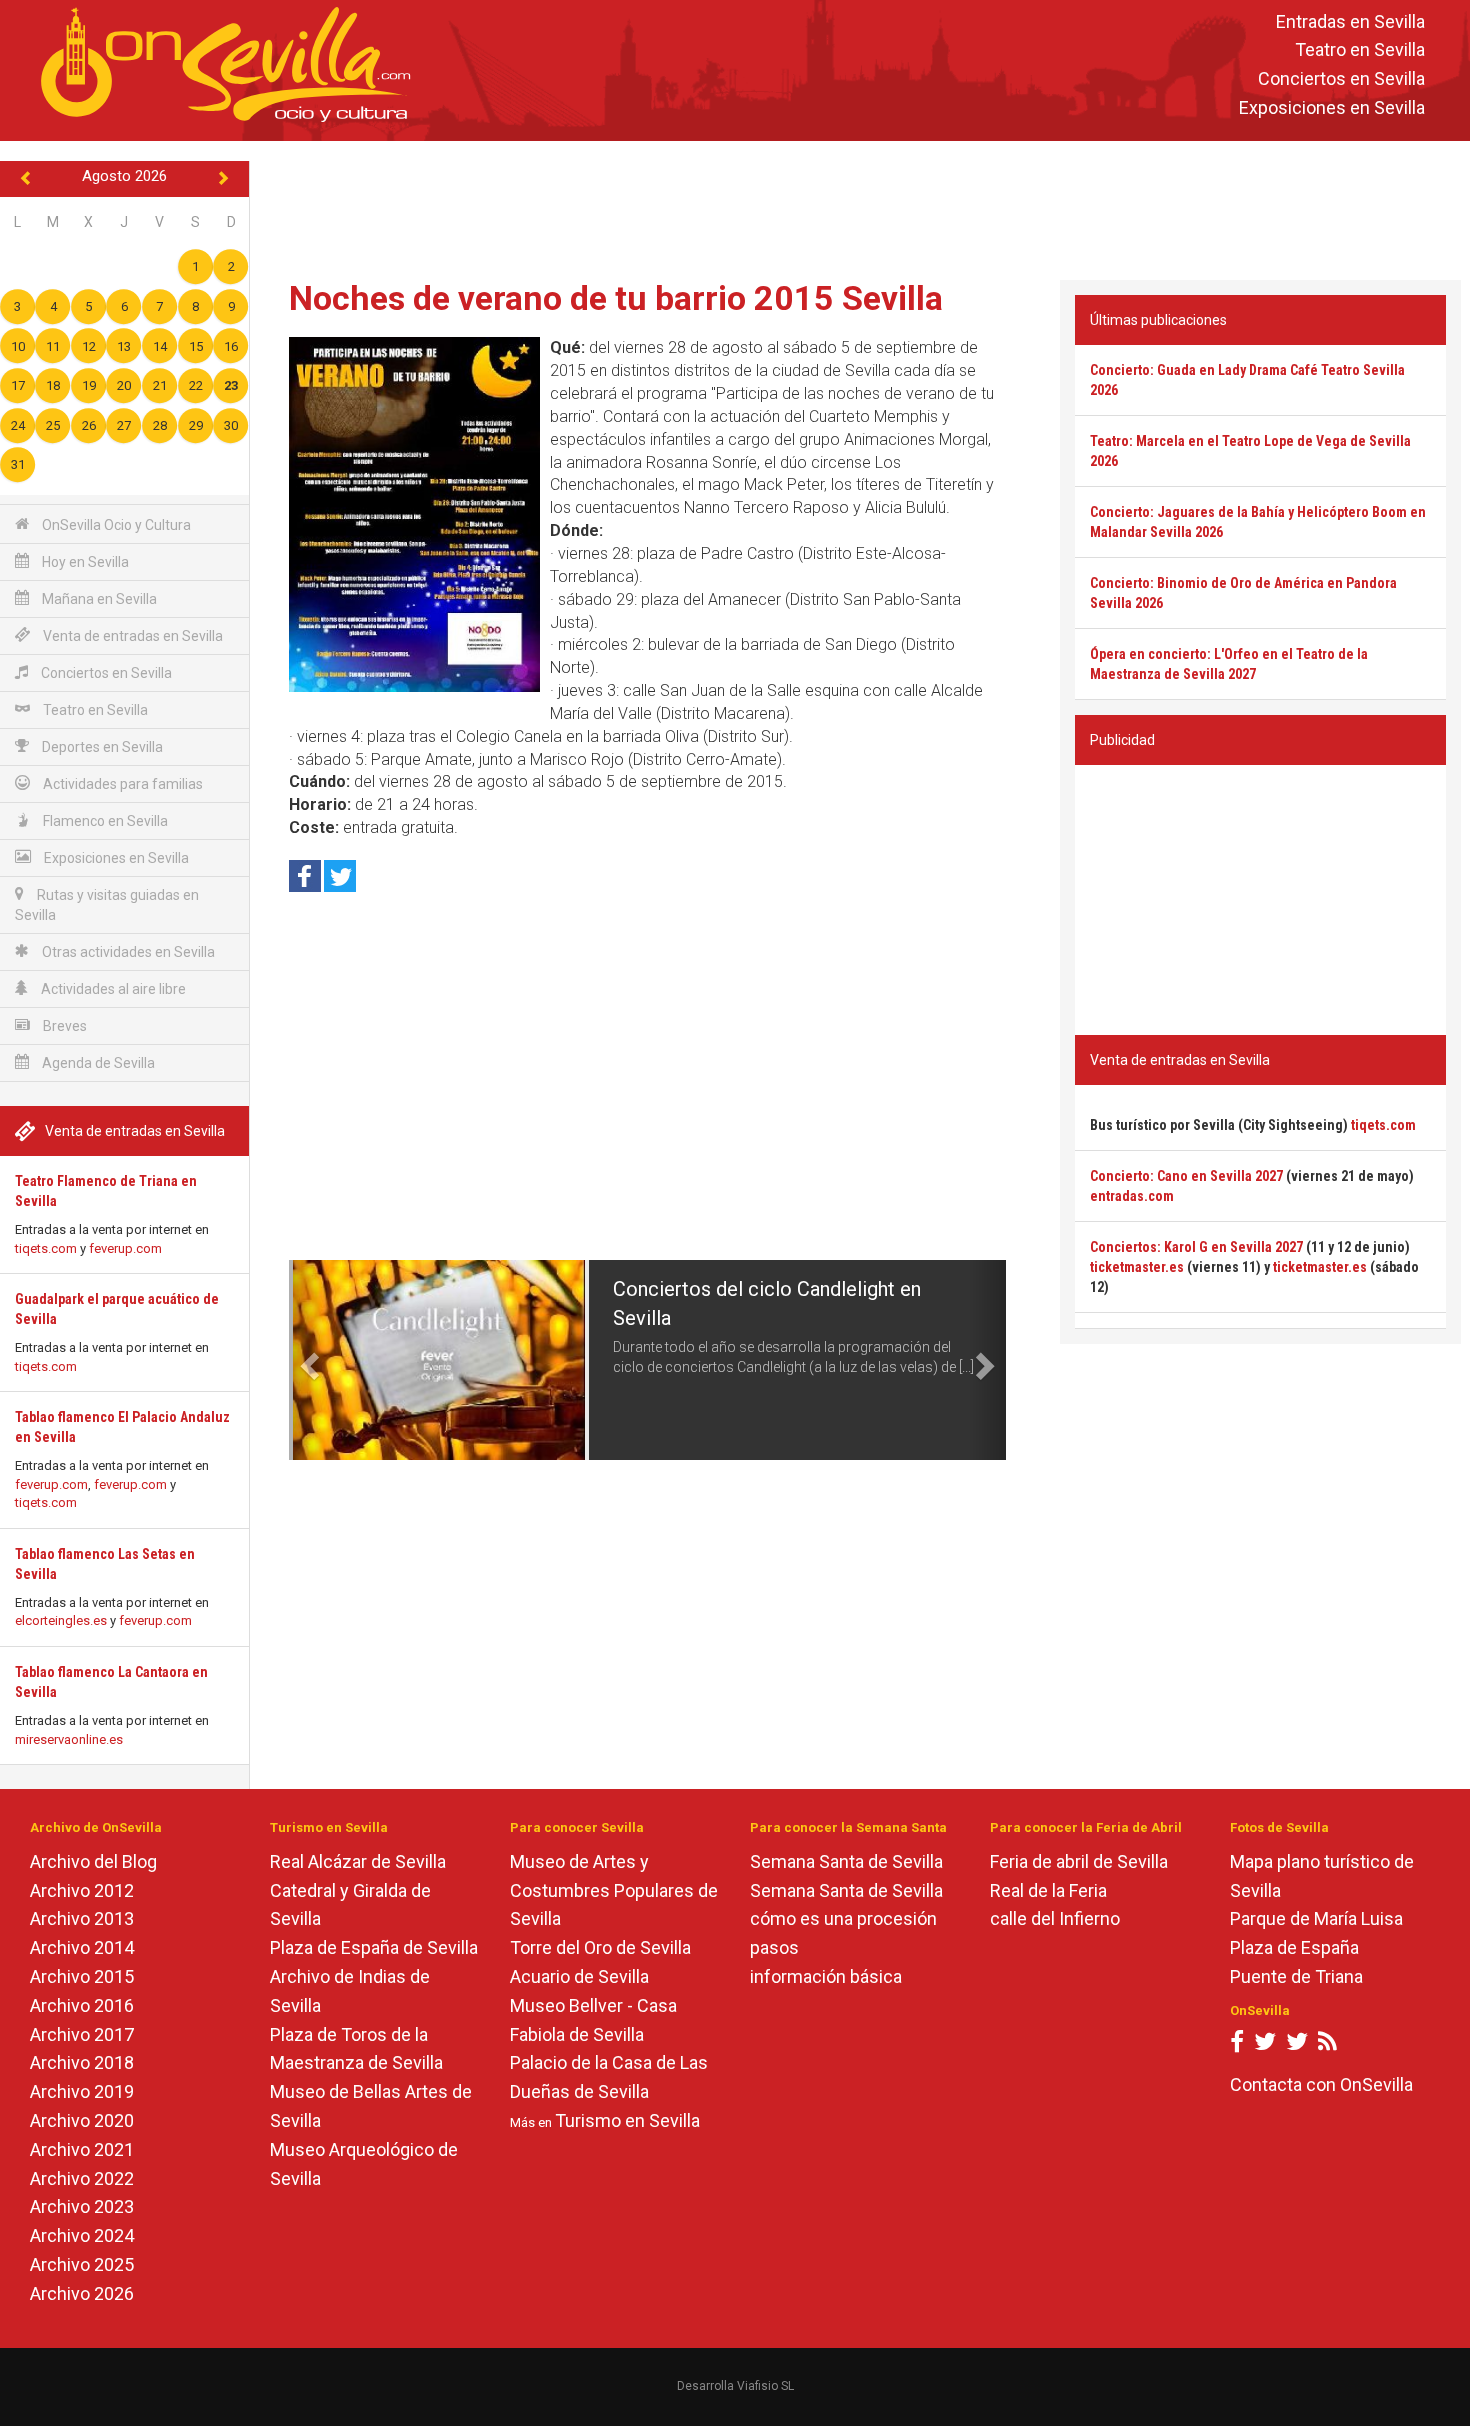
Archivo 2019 (82, 2091)
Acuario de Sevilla (579, 1976)
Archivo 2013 (82, 1918)
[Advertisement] (860, 206)
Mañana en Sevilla (98, 599)
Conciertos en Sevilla (1341, 79)
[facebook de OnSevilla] (1237, 2045)
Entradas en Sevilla (1350, 21)
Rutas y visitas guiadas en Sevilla (107, 905)
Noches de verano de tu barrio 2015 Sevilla (616, 298)
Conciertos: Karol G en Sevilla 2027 (1196, 1247)
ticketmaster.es (1137, 1267)
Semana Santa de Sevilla (846, 1861)
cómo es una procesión (843, 1918)
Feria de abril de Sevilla (1079, 1861)
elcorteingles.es (61, 1620)
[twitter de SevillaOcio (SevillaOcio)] (1297, 2045)
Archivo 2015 (82, 1976)
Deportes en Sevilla (101, 747)
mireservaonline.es (69, 1739)
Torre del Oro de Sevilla (600, 1947)
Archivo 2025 (82, 2264)
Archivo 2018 (82, 2062)
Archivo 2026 (82, 2293)
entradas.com (1132, 1196)
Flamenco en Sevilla (104, 821)
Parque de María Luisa (1316, 1918)
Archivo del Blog (93, 1861)
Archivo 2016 (82, 2005)
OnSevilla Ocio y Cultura (115, 525)
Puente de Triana (1296, 1976)
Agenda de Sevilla (97, 1063)
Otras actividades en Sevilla (127, 952)
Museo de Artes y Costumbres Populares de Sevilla (614, 1890)
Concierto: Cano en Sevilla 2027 (1186, 1176)
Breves (63, 1026)
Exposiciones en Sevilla (1332, 107)
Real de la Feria (1048, 1890)
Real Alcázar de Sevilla (358, 1861)
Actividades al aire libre (112, 989)
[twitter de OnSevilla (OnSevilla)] (1265, 2045)
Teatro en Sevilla (1360, 50)
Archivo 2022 (82, 2178)
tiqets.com (46, 1248)
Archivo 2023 (82, 2206)
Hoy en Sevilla (84, 562)
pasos (774, 1947)
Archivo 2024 (82, 2235)
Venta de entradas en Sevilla (131, 636)
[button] (307, 1360)
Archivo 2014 (82, 1947)
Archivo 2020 (82, 2120)
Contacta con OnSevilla (1321, 2084)
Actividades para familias (121, 784)
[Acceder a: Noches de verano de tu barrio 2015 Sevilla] (414, 514)
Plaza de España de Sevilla (374, 1947)
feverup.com (125, 1248)
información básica (826, 1976)
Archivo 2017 (82, 2034)
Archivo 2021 (82, 2149)
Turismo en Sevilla (627, 2120)
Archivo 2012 (82, 1890)
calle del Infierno (1055, 1918)
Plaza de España (1294, 1947)
